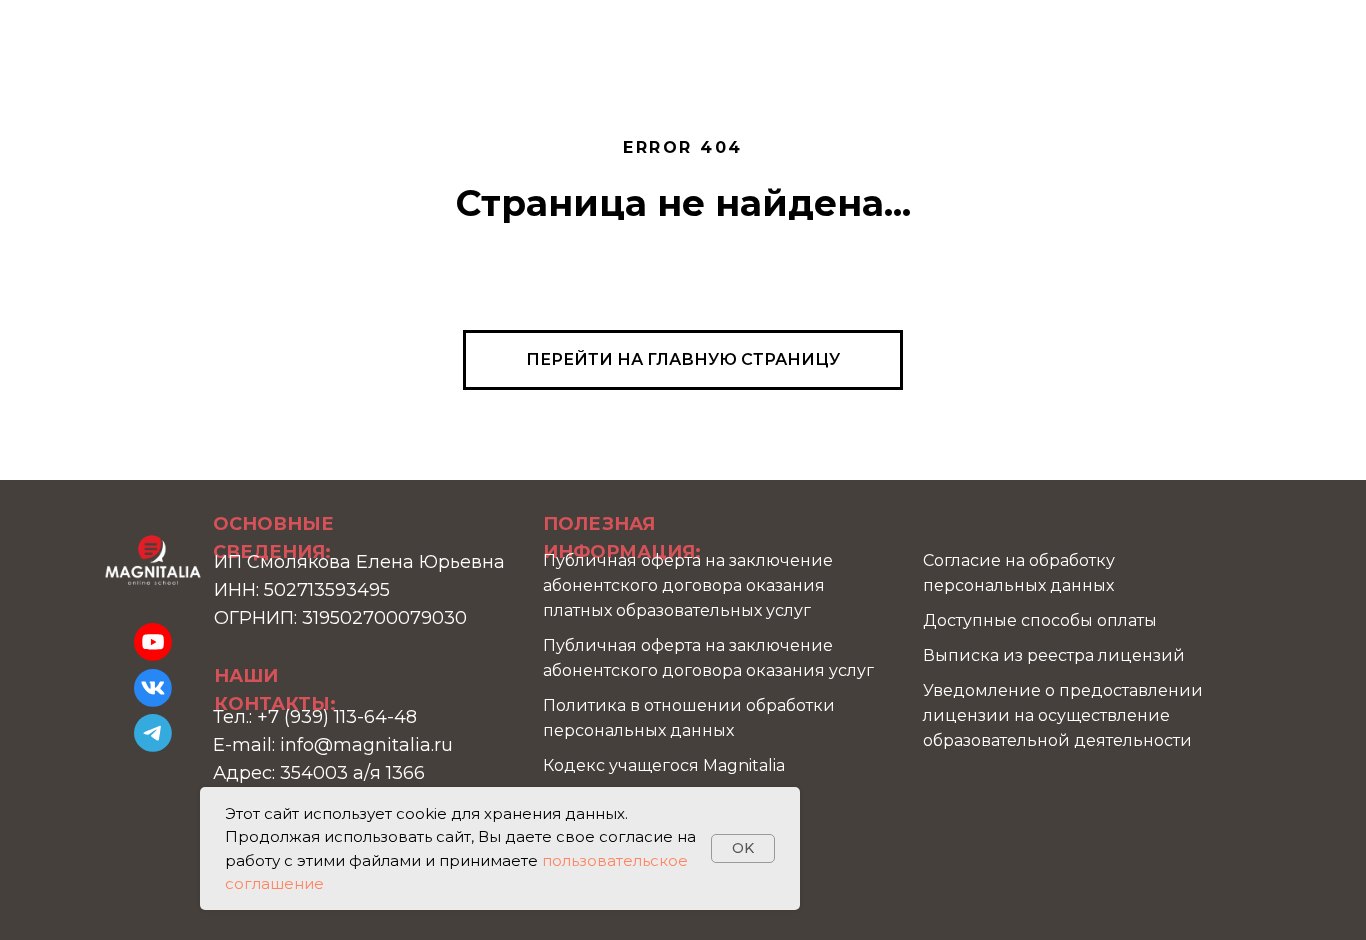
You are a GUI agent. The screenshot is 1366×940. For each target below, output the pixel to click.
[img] (153, 560)
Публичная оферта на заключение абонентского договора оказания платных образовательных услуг (688, 585)
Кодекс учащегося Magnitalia (664, 765)
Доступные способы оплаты (1040, 620)
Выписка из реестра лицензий (1054, 655)
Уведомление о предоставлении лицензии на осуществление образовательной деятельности (1063, 715)
